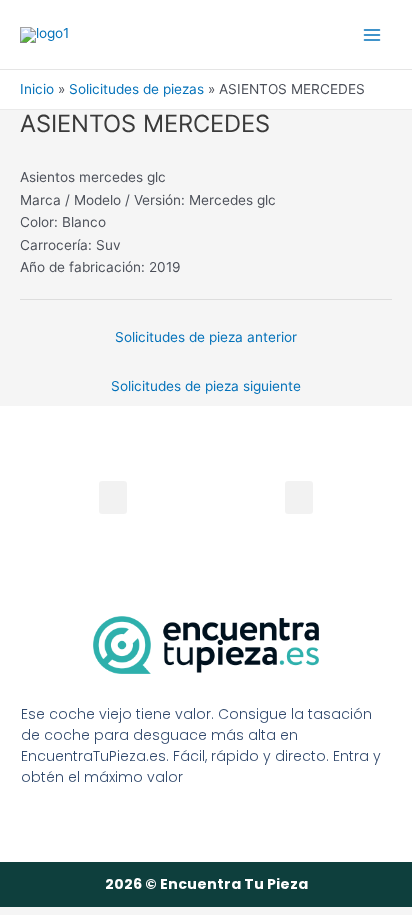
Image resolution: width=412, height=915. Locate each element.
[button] (299, 497)
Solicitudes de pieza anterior (206, 337)
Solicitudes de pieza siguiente (206, 386)
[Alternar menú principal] (372, 34)
